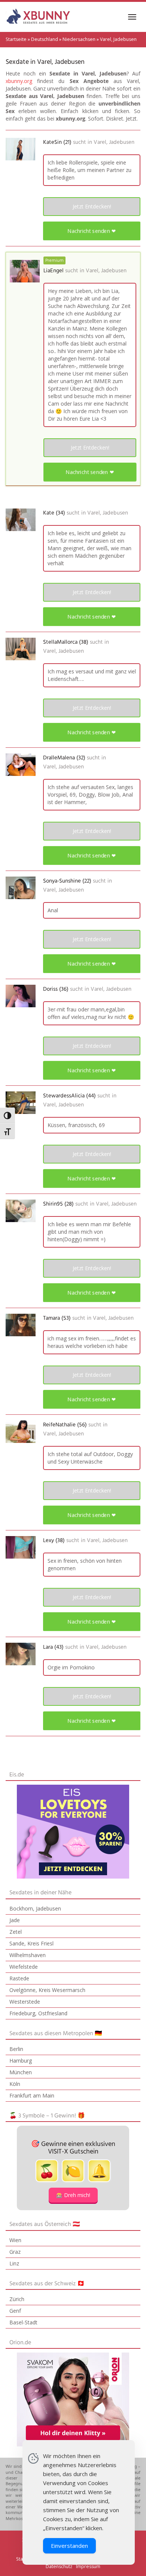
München (21, 2072)
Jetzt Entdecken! (92, 206)
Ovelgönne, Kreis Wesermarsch (47, 1990)
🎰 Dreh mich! (73, 2195)
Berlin (16, 2049)
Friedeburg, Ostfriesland (38, 2013)
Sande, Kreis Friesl (31, 1943)
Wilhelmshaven (28, 1955)
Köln (15, 2084)
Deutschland (45, 39)
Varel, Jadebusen (114, 142)
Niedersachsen (79, 39)
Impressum (88, 2566)
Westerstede (25, 2002)
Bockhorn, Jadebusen (35, 1908)
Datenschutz (59, 2566)
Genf (15, 2311)
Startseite (16, 39)
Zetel (16, 1932)
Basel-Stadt (23, 2322)
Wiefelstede (24, 1967)
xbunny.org (19, 81)
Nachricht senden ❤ (92, 231)
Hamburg (21, 2061)
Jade (15, 1920)
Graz (15, 2252)
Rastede (19, 1978)
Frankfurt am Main (32, 2095)
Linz (14, 2263)
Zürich (17, 2299)
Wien (15, 2240)
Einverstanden (69, 2546)
